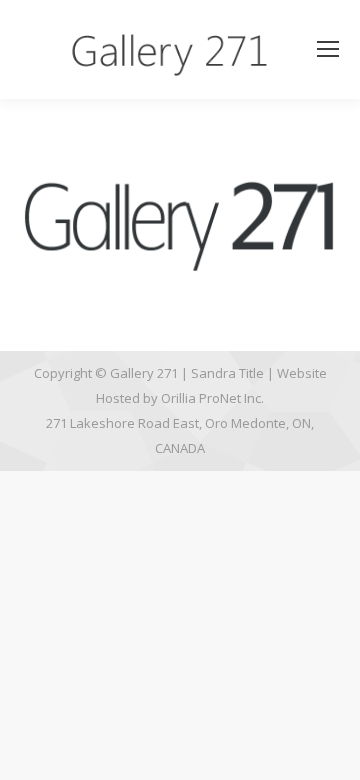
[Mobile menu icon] (328, 49)
